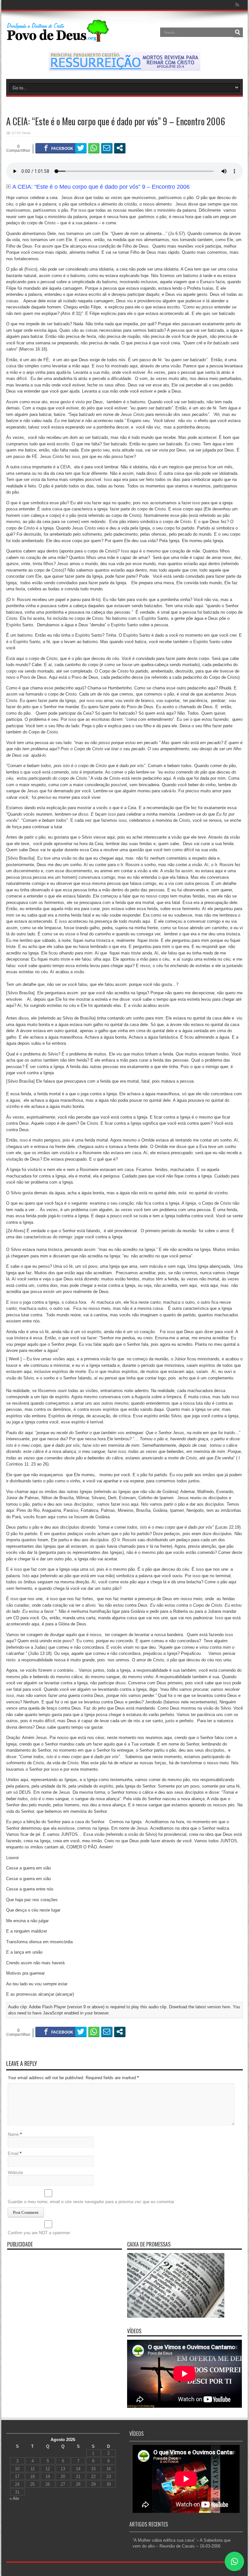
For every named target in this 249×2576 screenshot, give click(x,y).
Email (13, 2153)
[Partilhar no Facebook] (59, 148)
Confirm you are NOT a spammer (39, 2233)
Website (15, 2173)
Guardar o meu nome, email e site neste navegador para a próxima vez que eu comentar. (91, 2202)
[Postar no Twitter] (81, 148)
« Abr (14, 2498)
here (226, 2007)
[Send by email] (107, 148)
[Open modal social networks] (120, 148)
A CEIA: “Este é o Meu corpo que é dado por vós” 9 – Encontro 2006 (101, 187)
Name (13, 2134)
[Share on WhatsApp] (94, 148)
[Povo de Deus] (59, 37)
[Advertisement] (65, 2298)
